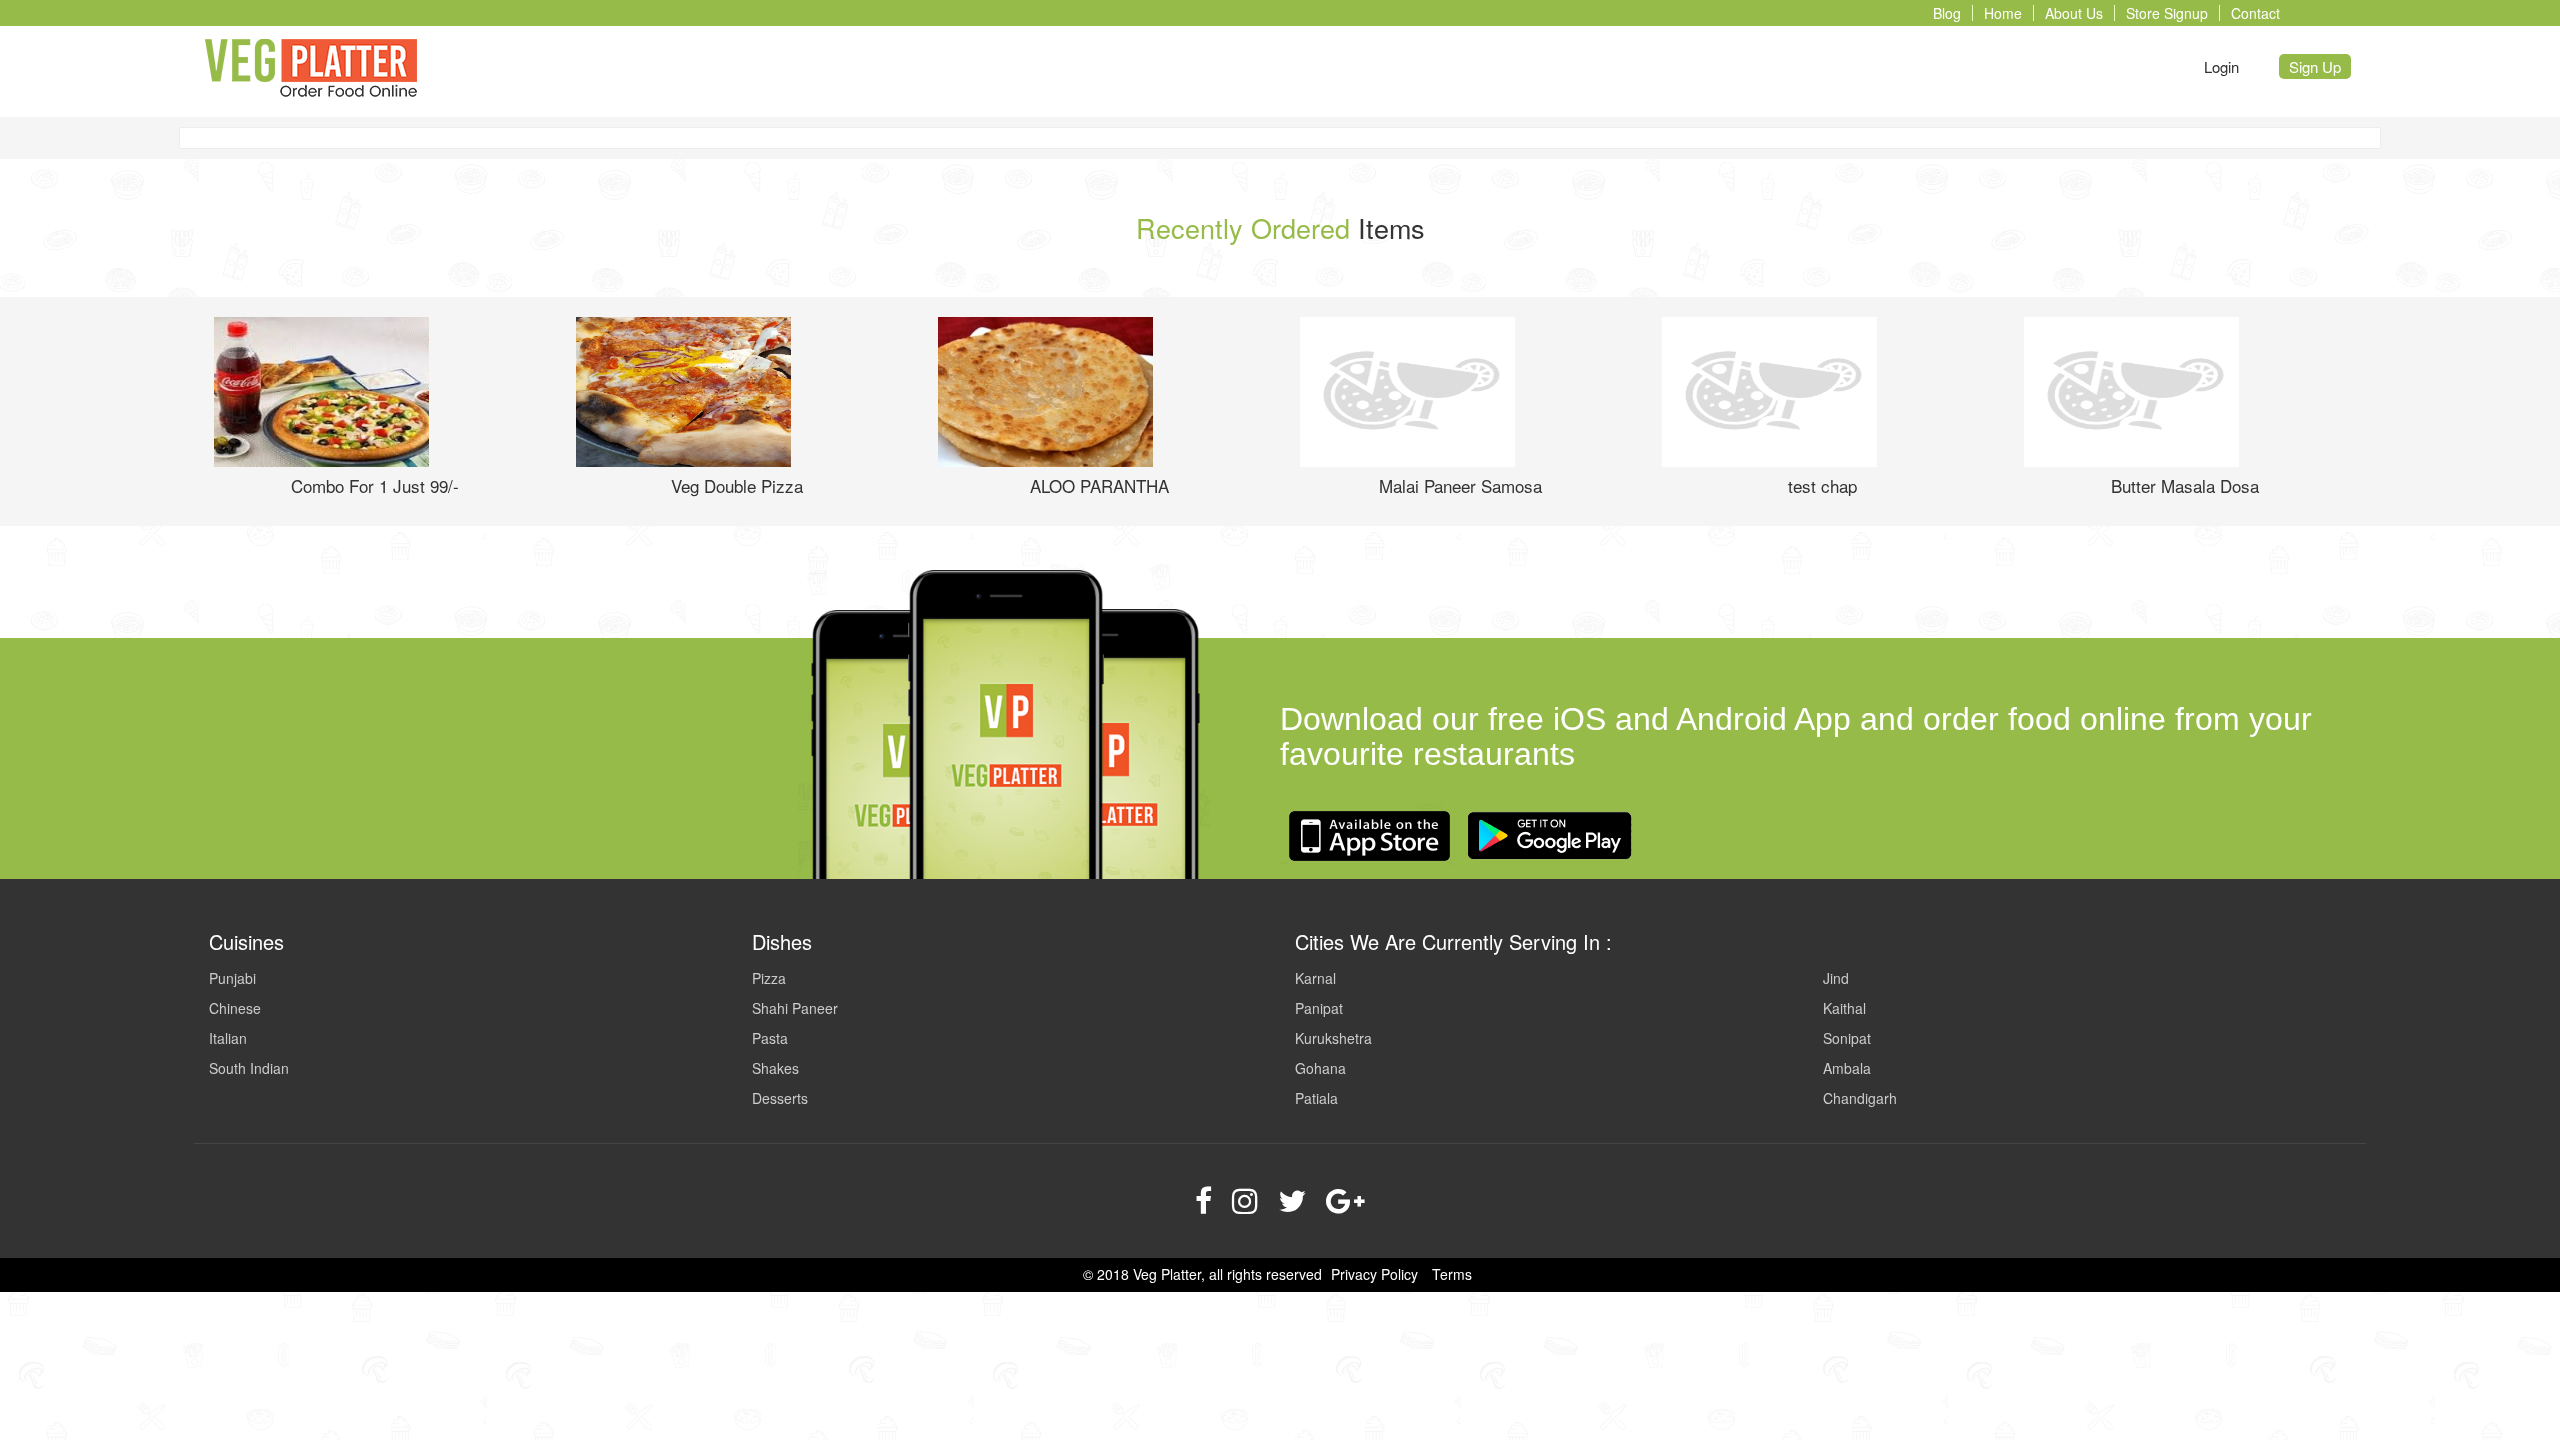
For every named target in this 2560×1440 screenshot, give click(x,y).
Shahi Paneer (795, 1008)
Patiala (1316, 1098)
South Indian (249, 1068)
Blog (1947, 13)
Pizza (769, 978)
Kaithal (1844, 1008)
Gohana (1320, 1068)
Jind (1836, 978)
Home (2003, 13)
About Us (2074, 13)
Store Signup (2167, 13)
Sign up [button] (2315, 66)
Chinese (235, 1008)
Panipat (1319, 1008)
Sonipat (1847, 1038)
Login (2221, 66)
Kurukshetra (1333, 1038)
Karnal (1315, 978)
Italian (228, 1038)
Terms (1452, 1274)
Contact (2255, 13)
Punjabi (232, 978)
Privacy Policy (1374, 1274)
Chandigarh (1860, 1098)
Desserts (780, 1098)
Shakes (775, 1068)
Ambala (1847, 1068)
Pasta (770, 1038)
